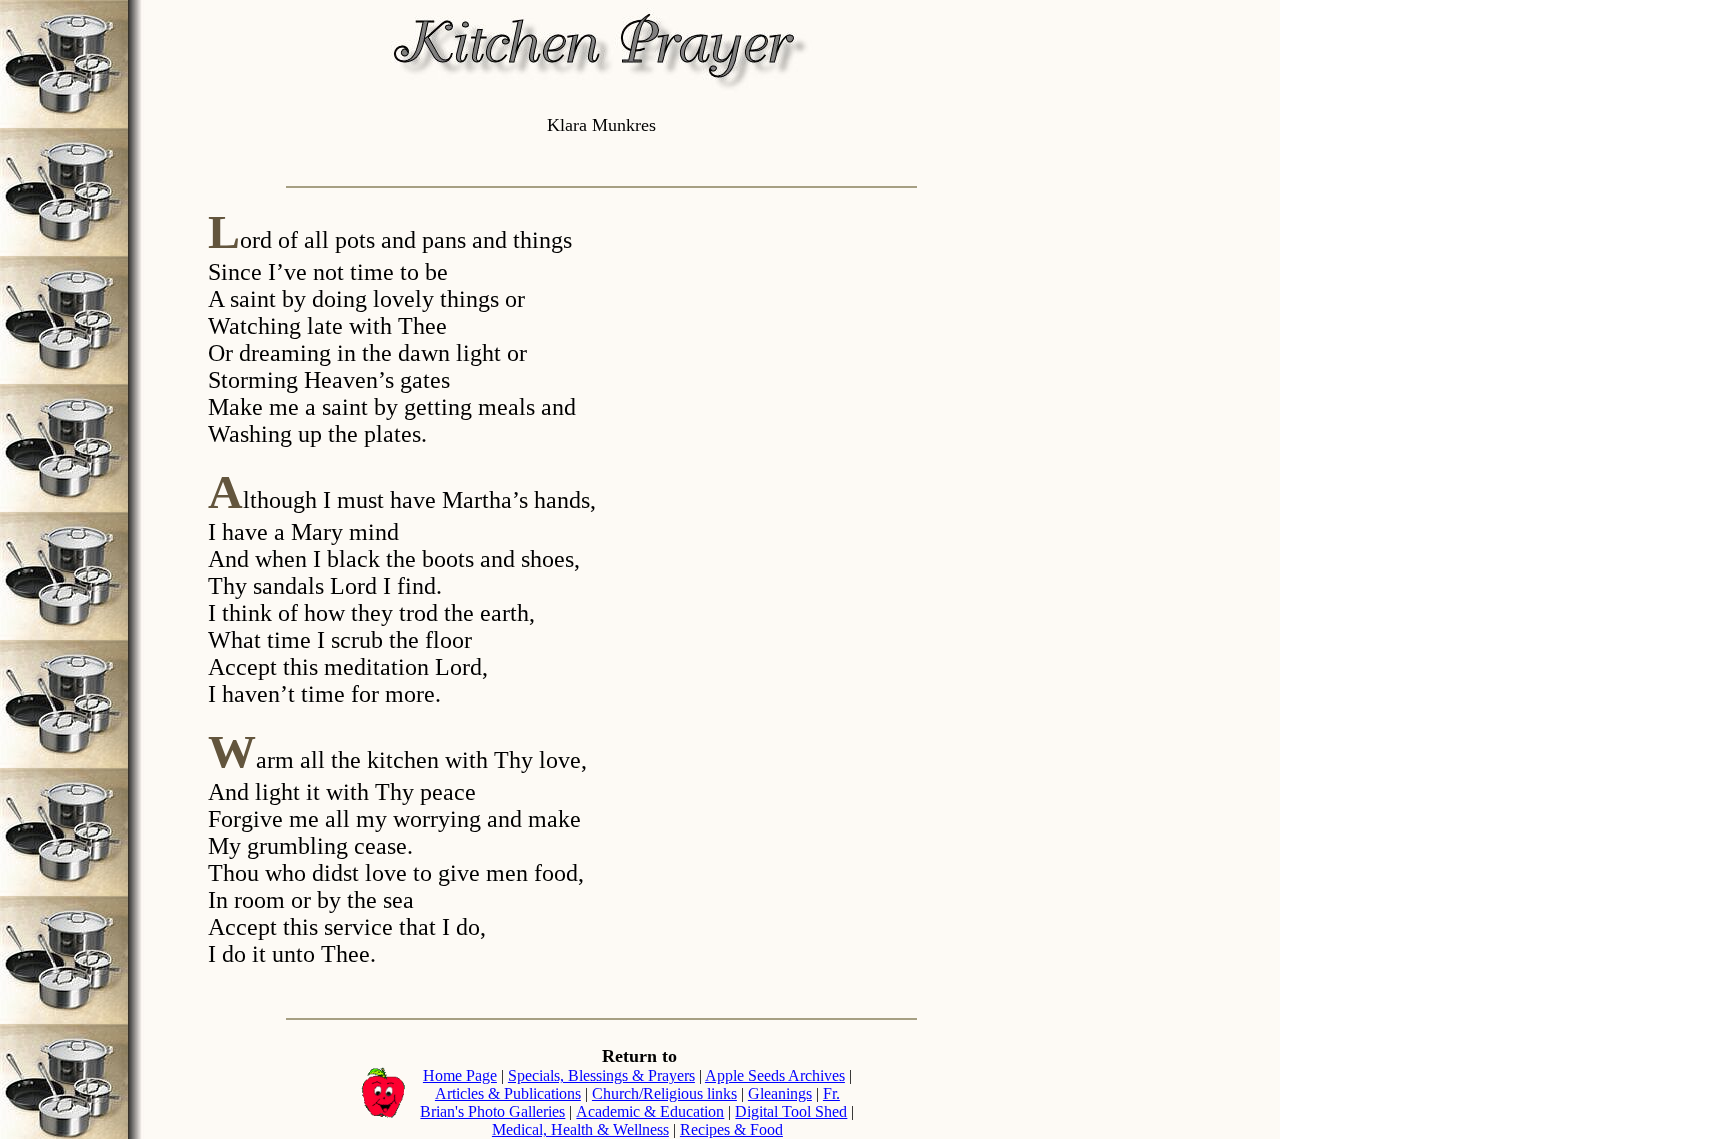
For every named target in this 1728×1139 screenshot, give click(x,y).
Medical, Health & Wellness (580, 1129)
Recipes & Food (731, 1129)
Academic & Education (650, 1111)
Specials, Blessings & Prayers (601, 1075)
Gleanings (780, 1093)
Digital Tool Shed (791, 1111)
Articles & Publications (508, 1093)
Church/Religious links (664, 1093)
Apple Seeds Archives (775, 1075)
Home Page (460, 1075)
